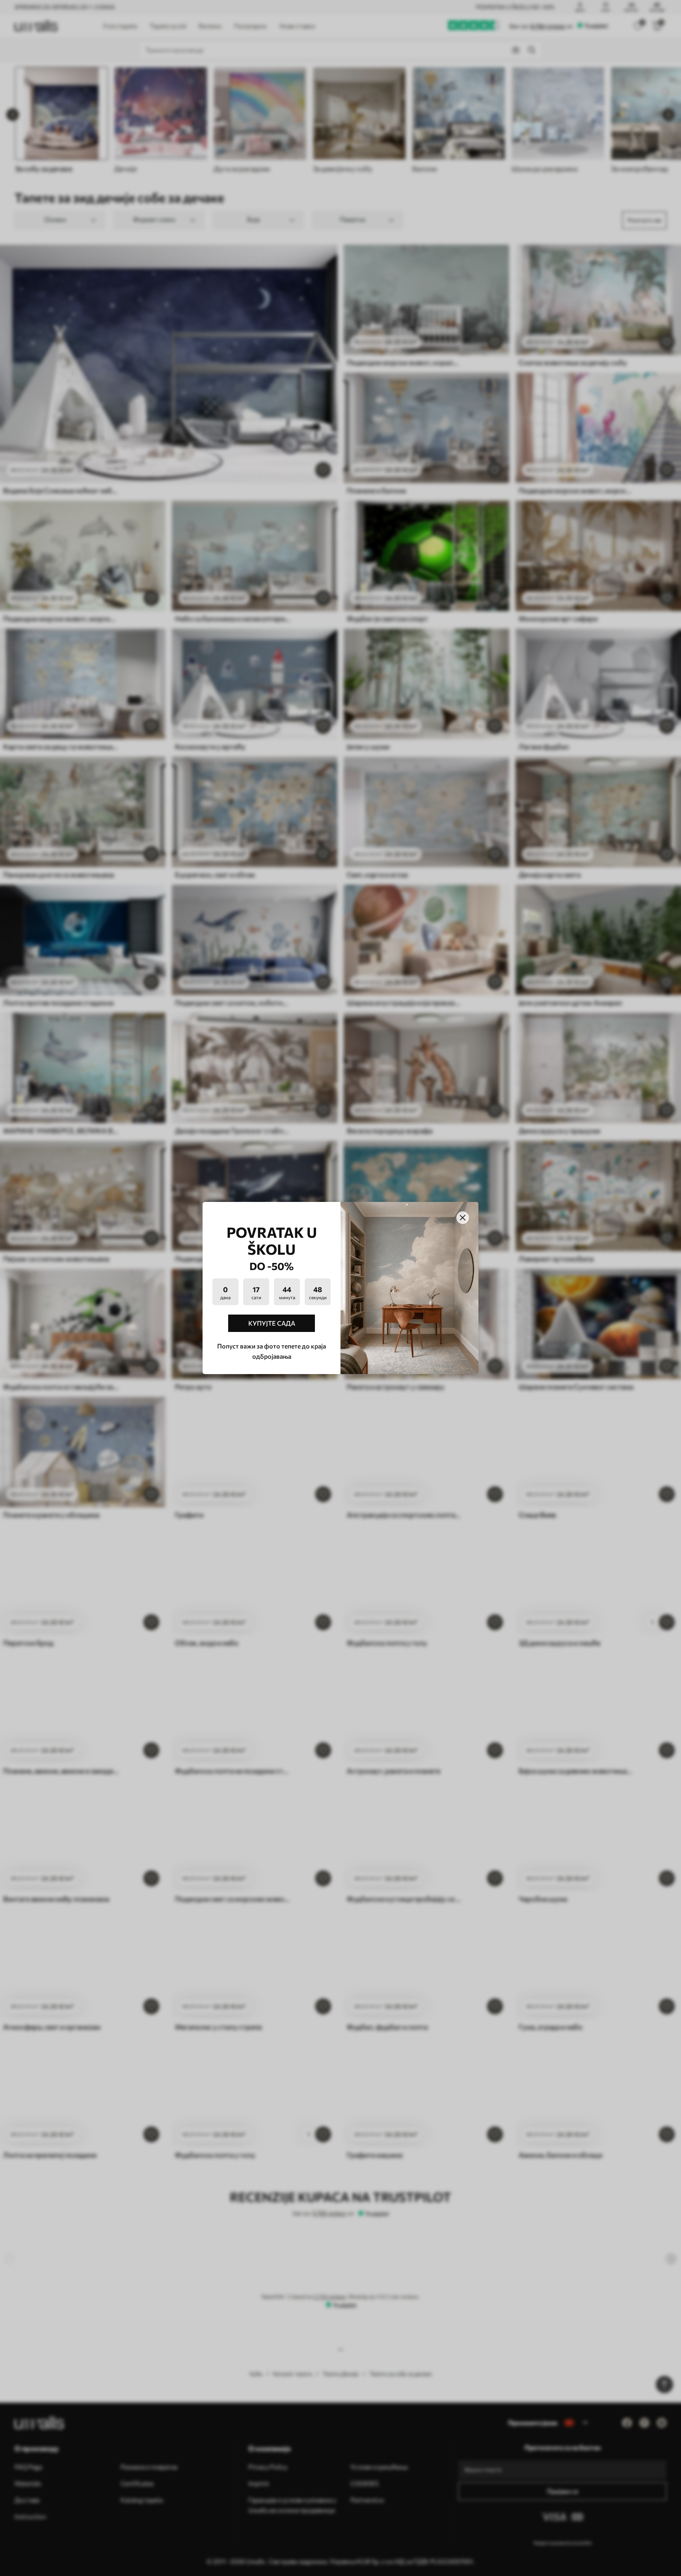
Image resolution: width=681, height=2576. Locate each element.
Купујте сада (272, 1323)
